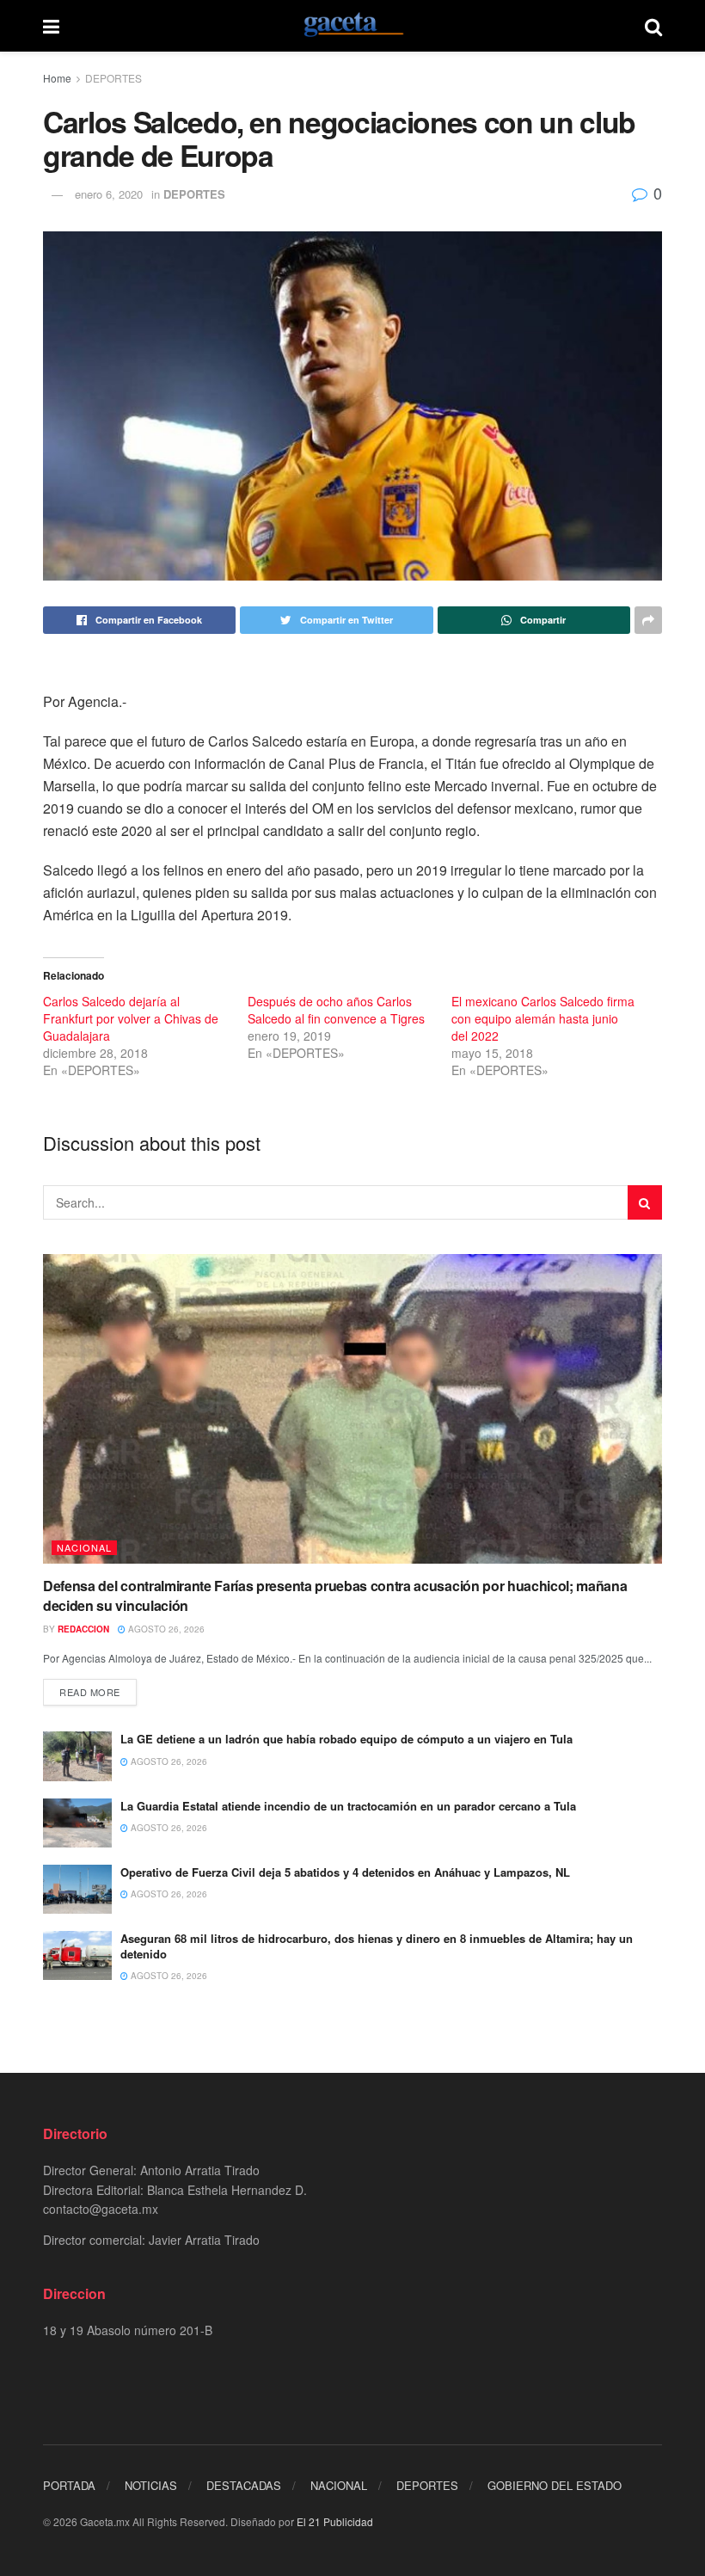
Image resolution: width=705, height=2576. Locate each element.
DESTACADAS (244, 2485)
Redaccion (83, 1629)
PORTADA (69, 2485)
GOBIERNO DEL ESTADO (555, 2485)
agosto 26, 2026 (165, 1629)
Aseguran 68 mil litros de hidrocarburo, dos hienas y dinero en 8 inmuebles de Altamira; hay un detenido (377, 1946)
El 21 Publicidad (335, 2521)
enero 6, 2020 (109, 194)
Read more (90, 1692)
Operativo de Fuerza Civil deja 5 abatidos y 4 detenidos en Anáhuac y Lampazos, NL (345, 1872)
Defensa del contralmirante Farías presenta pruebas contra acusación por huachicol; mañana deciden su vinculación (335, 1595)
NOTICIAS (151, 2485)
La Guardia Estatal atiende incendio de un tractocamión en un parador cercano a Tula (348, 1806)
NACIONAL (84, 1547)
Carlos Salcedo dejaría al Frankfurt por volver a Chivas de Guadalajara (131, 1018)
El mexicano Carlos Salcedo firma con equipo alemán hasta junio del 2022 (543, 1018)
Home (57, 78)
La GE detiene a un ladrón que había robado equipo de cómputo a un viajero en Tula (346, 1739)
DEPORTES (113, 78)
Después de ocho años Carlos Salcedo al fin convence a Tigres (336, 1010)
